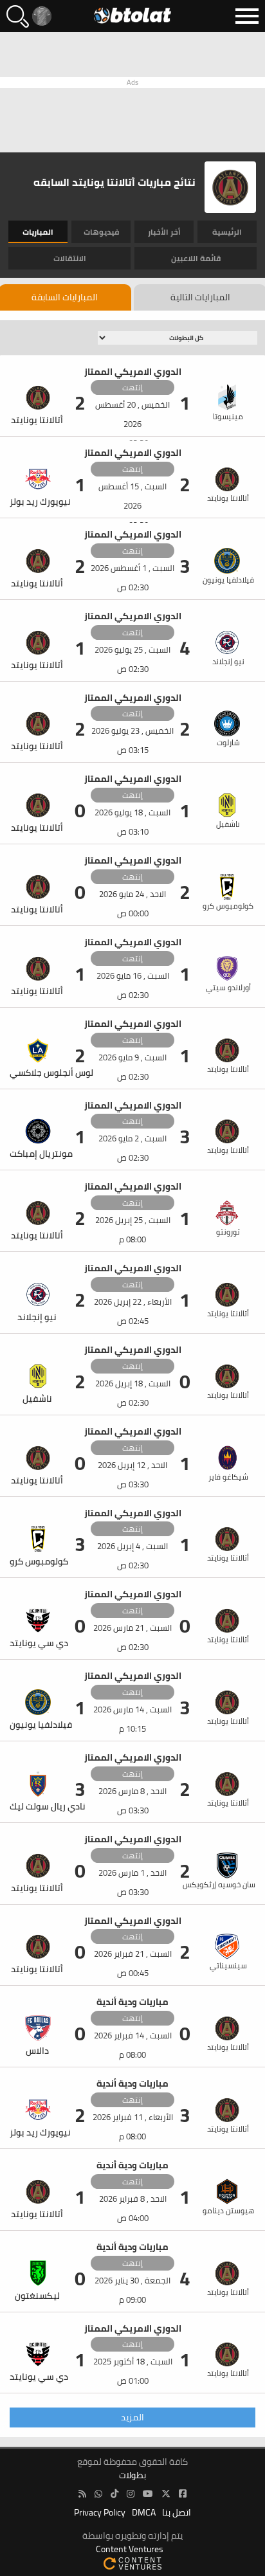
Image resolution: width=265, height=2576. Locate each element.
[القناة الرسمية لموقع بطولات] (98, 2494)
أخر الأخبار (164, 232)
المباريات (38, 232)
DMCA (144, 2513)
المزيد (132, 2417)
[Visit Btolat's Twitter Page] (166, 2494)
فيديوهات (101, 232)
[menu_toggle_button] (247, 16)
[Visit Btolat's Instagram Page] (131, 2494)
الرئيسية (227, 232)
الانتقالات (70, 258)
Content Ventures (130, 2549)
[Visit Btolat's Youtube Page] (148, 2494)
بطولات (132, 2475)
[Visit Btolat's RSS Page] (82, 2494)
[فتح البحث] (18, 16)
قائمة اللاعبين (196, 258)
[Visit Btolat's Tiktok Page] (114, 2494)
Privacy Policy (100, 2513)
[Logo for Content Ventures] (132, 2563)
